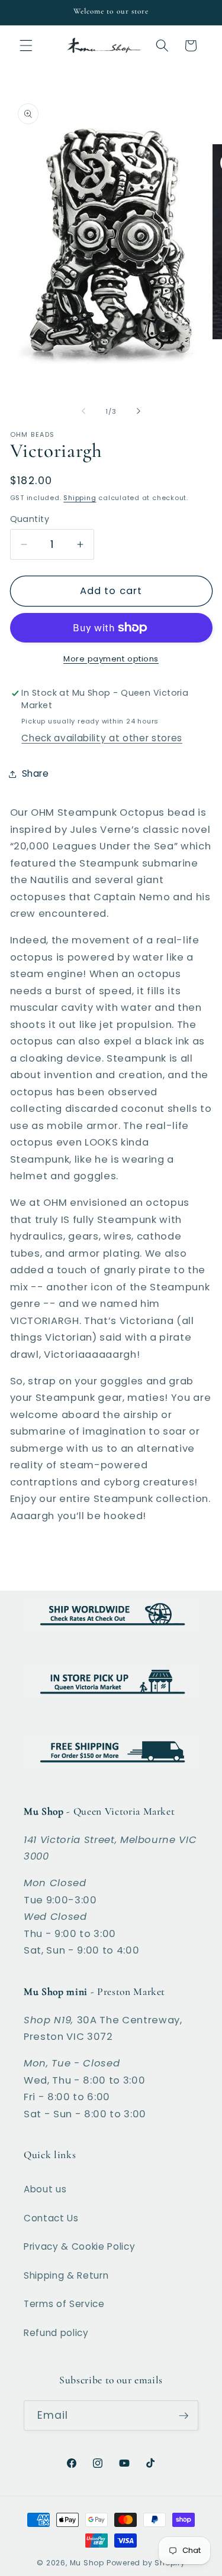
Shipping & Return (66, 2275)
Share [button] (36, 773)
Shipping (80, 498)
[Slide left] (83, 411)
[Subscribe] (184, 2416)
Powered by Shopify (146, 2563)
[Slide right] (139, 411)
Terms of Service (64, 2304)
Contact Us (51, 2218)
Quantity (30, 519)
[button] (26, 46)
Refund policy (56, 2333)
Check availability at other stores (102, 738)
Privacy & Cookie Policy (79, 2246)
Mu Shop (87, 2563)
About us (45, 2189)
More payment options (111, 659)
